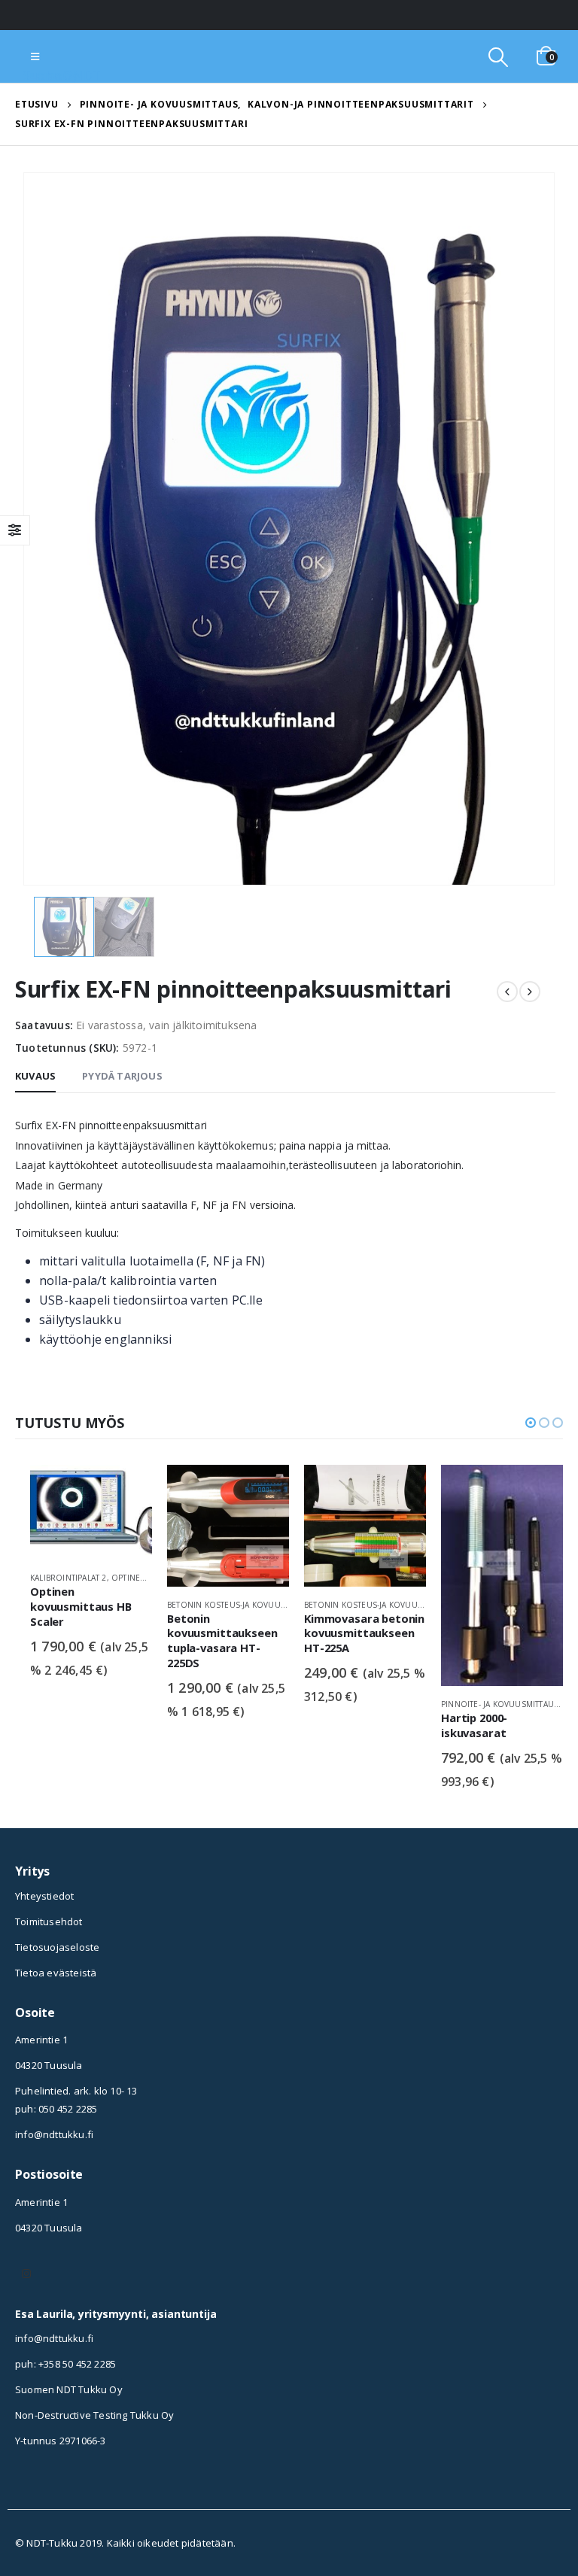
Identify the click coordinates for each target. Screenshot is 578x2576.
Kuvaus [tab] (35, 1076)
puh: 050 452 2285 (56, 2109)
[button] (531, 1423)
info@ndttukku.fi (54, 2134)
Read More (127, 1490)
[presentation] (41, 529)
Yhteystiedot (44, 1896)
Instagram (26, 2274)
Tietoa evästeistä (56, 1973)
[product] (91, 1526)
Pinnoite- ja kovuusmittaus (363, 1704)
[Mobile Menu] (35, 56)
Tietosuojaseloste (57, 1947)
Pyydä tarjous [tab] (122, 1076)
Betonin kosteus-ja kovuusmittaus (105, 1605)
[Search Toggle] (498, 57)
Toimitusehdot (49, 1921)
